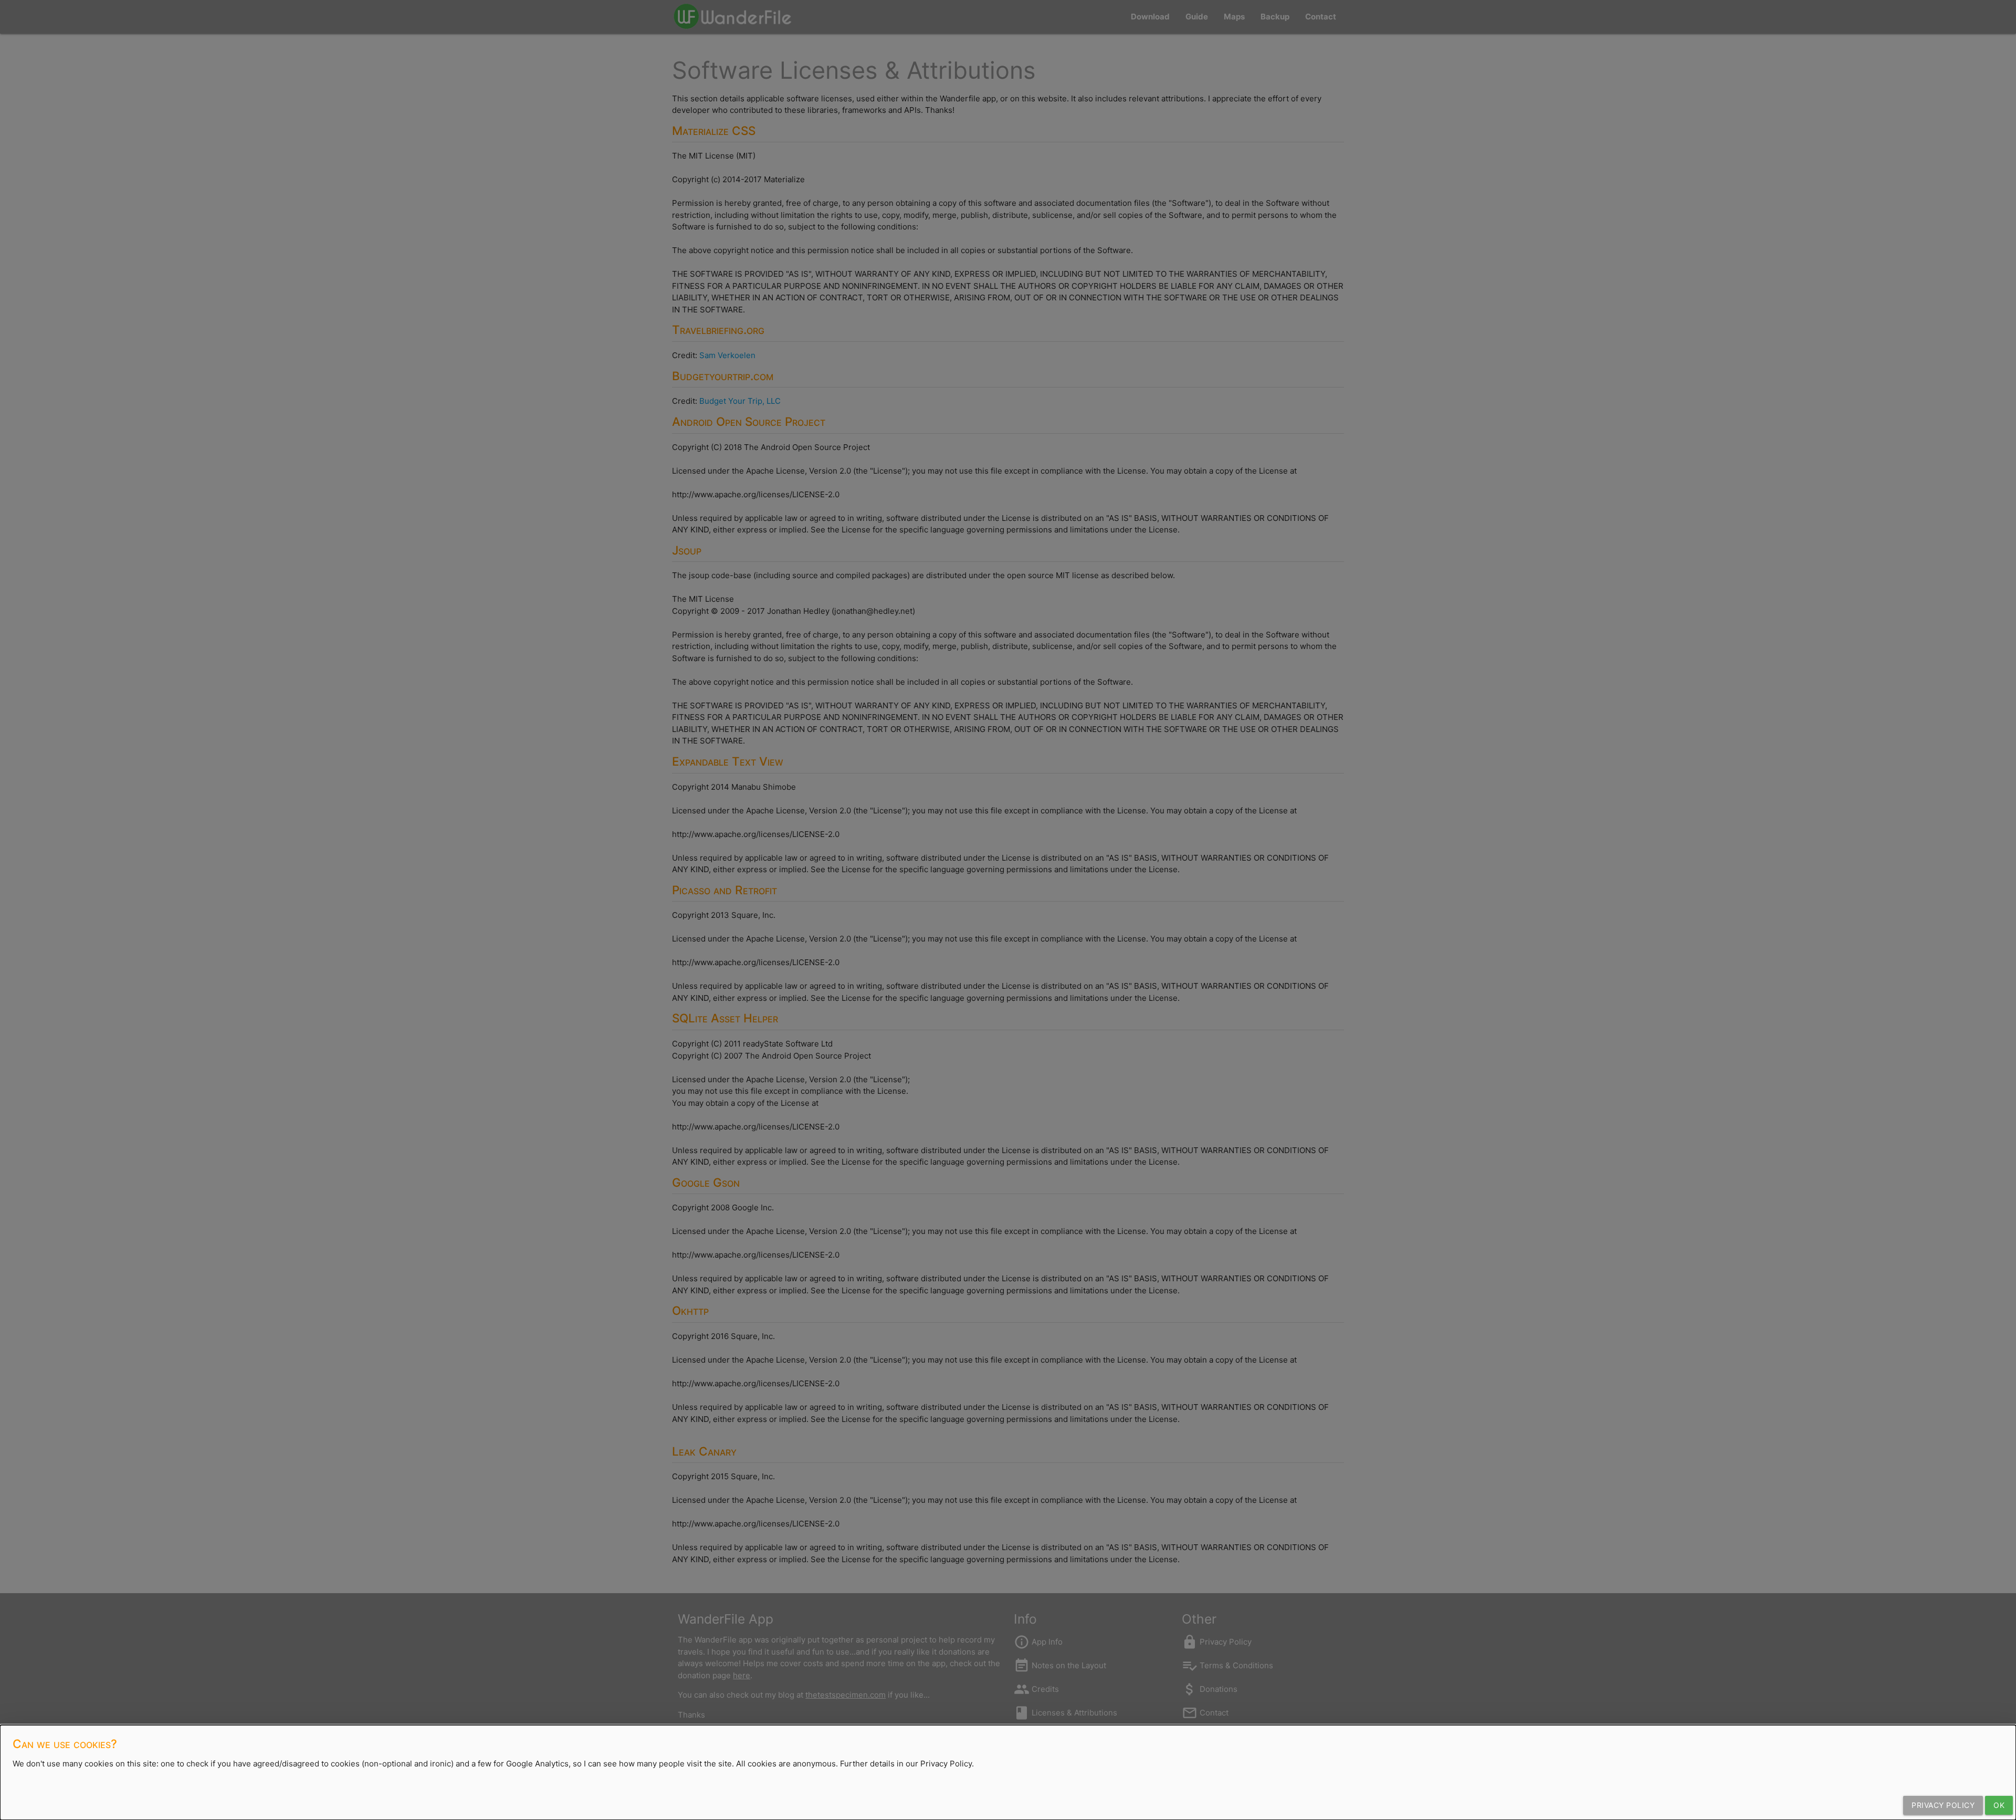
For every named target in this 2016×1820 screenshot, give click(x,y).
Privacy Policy (1943, 1805)
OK (1999, 1805)
